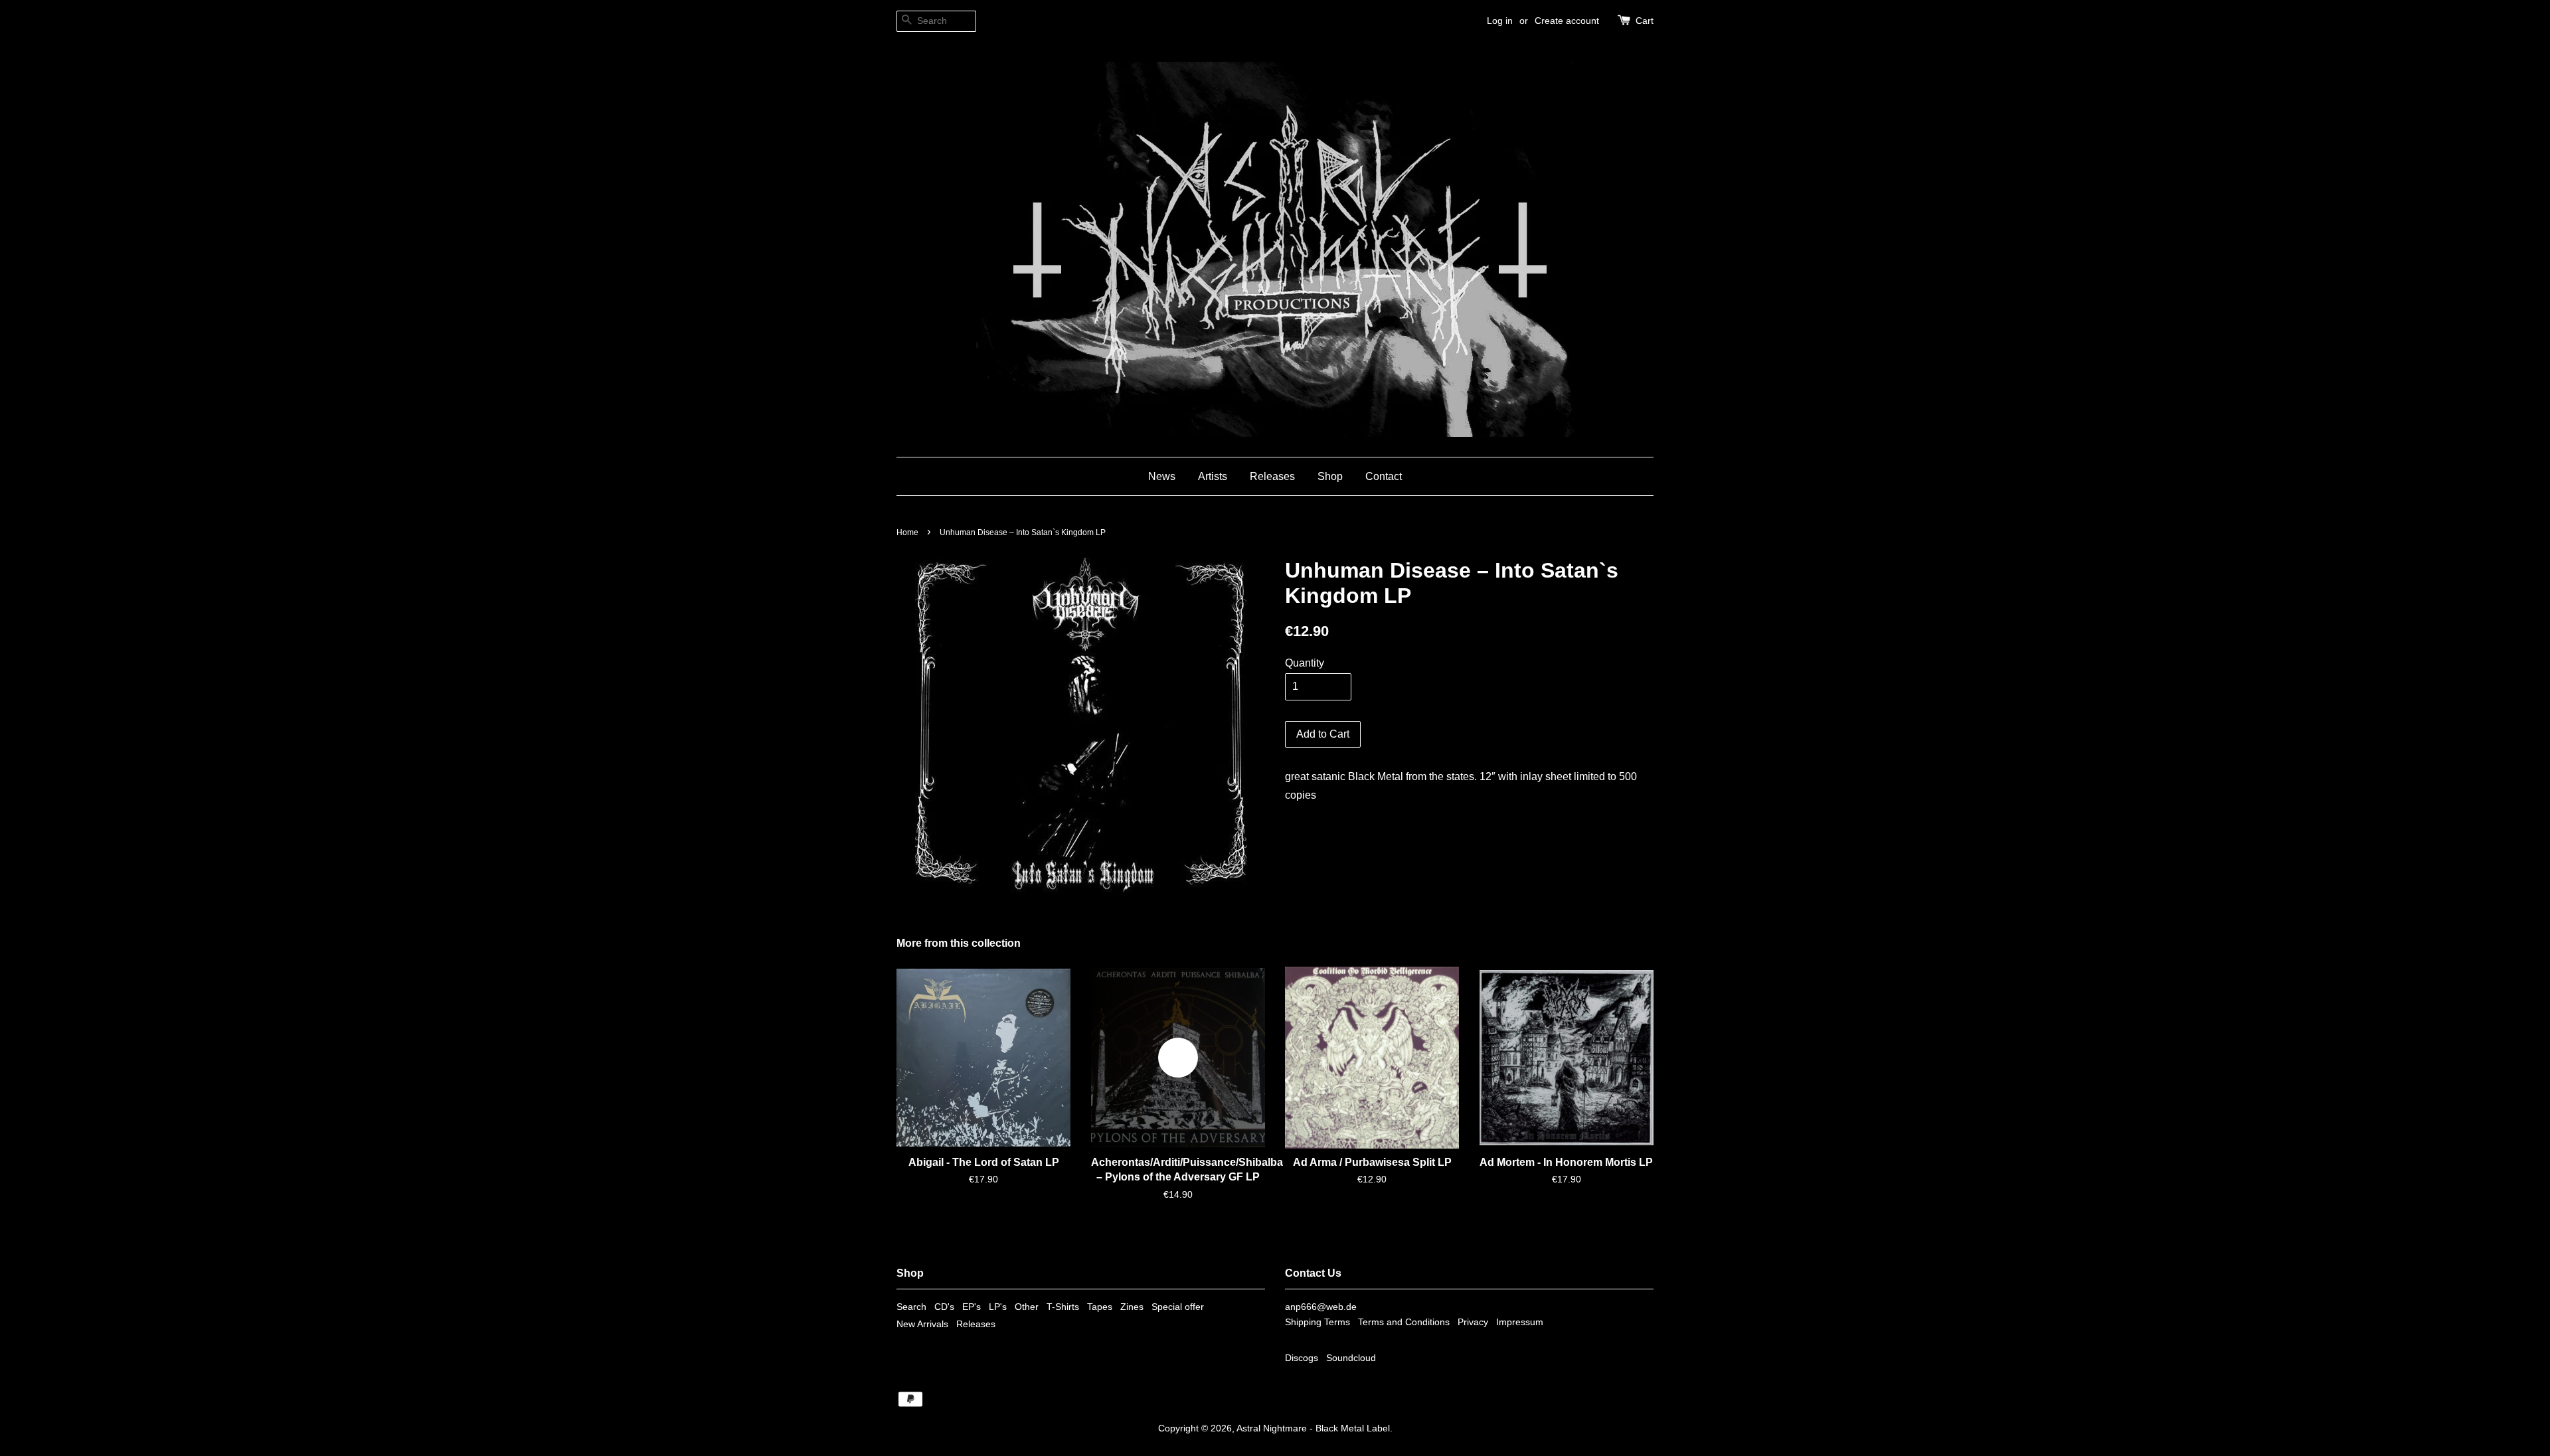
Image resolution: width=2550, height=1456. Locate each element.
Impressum (1520, 1322)
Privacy (1473, 1322)
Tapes (1100, 1307)
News (1162, 476)
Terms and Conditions (1404, 1322)
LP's (998, 1307)
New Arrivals (922, 1324)
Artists (1213, 476)
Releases (1272, 476)
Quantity (1305, 663)
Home (907, 532)
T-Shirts (1063, 1307)
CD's (944, 1307)
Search (911, 1307)
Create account (1567, 21)
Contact (1384, 476)
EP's (972, 1307)
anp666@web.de (1321, 1307)
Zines (1132, 1307)
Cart (1645, 21)
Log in (1500, 21)
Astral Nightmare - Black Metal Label (1313, 1428)
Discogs (1302, 1358)
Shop (1330, 476)
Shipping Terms (1317, 1322)
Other (1027, 1307)
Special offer (1178, 1307)
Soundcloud (1351, 1358)
